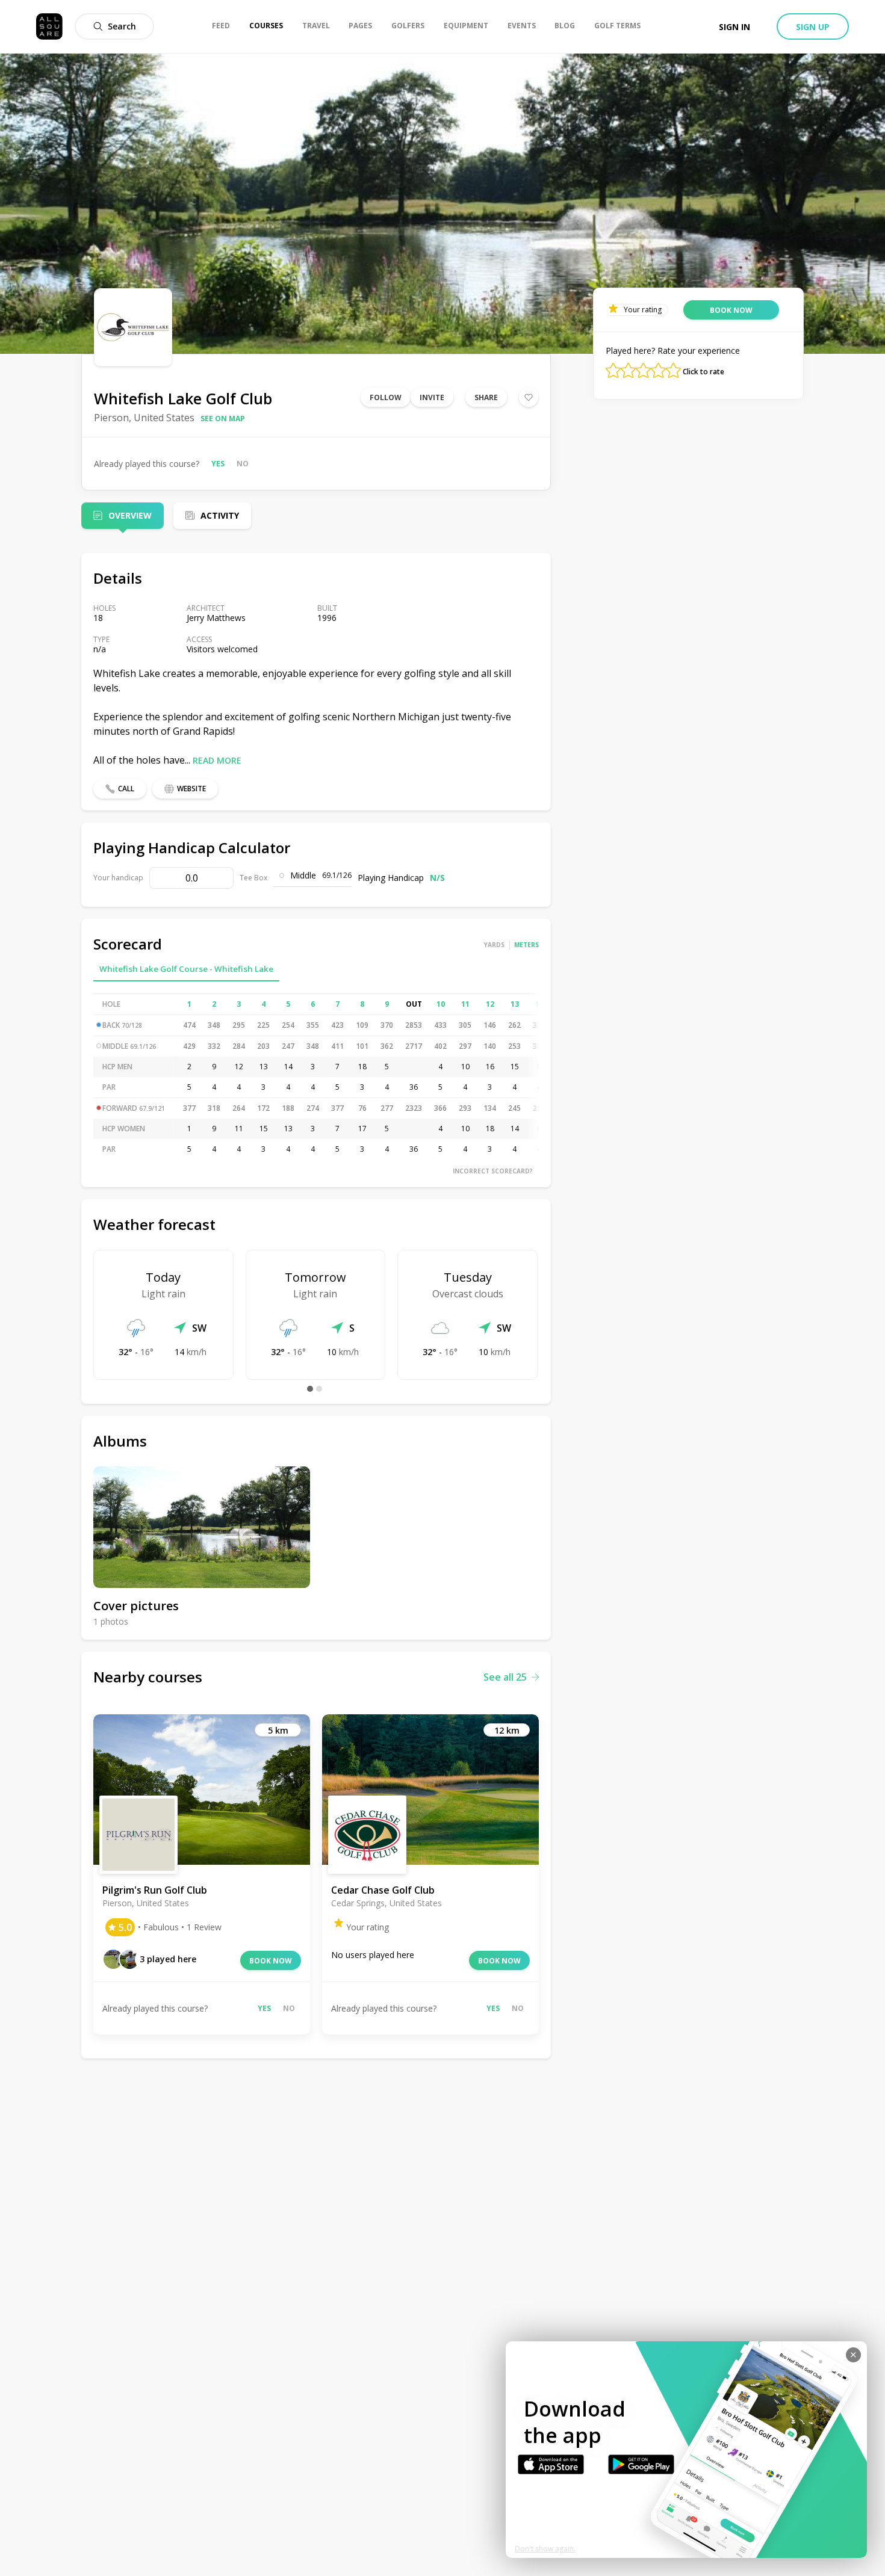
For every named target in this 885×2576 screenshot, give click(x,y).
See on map (223, 419)
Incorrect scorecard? (493, 1171)
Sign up (813, 27)
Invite (432, 397)
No (243, 464)
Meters (526, 945)
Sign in (734, 27)
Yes (218, 464)
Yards (494, 945)
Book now (271, 1961)
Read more (217, 760)
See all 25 (505, 1677)
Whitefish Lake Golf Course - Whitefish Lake (186, 969)
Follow (386, 397)
